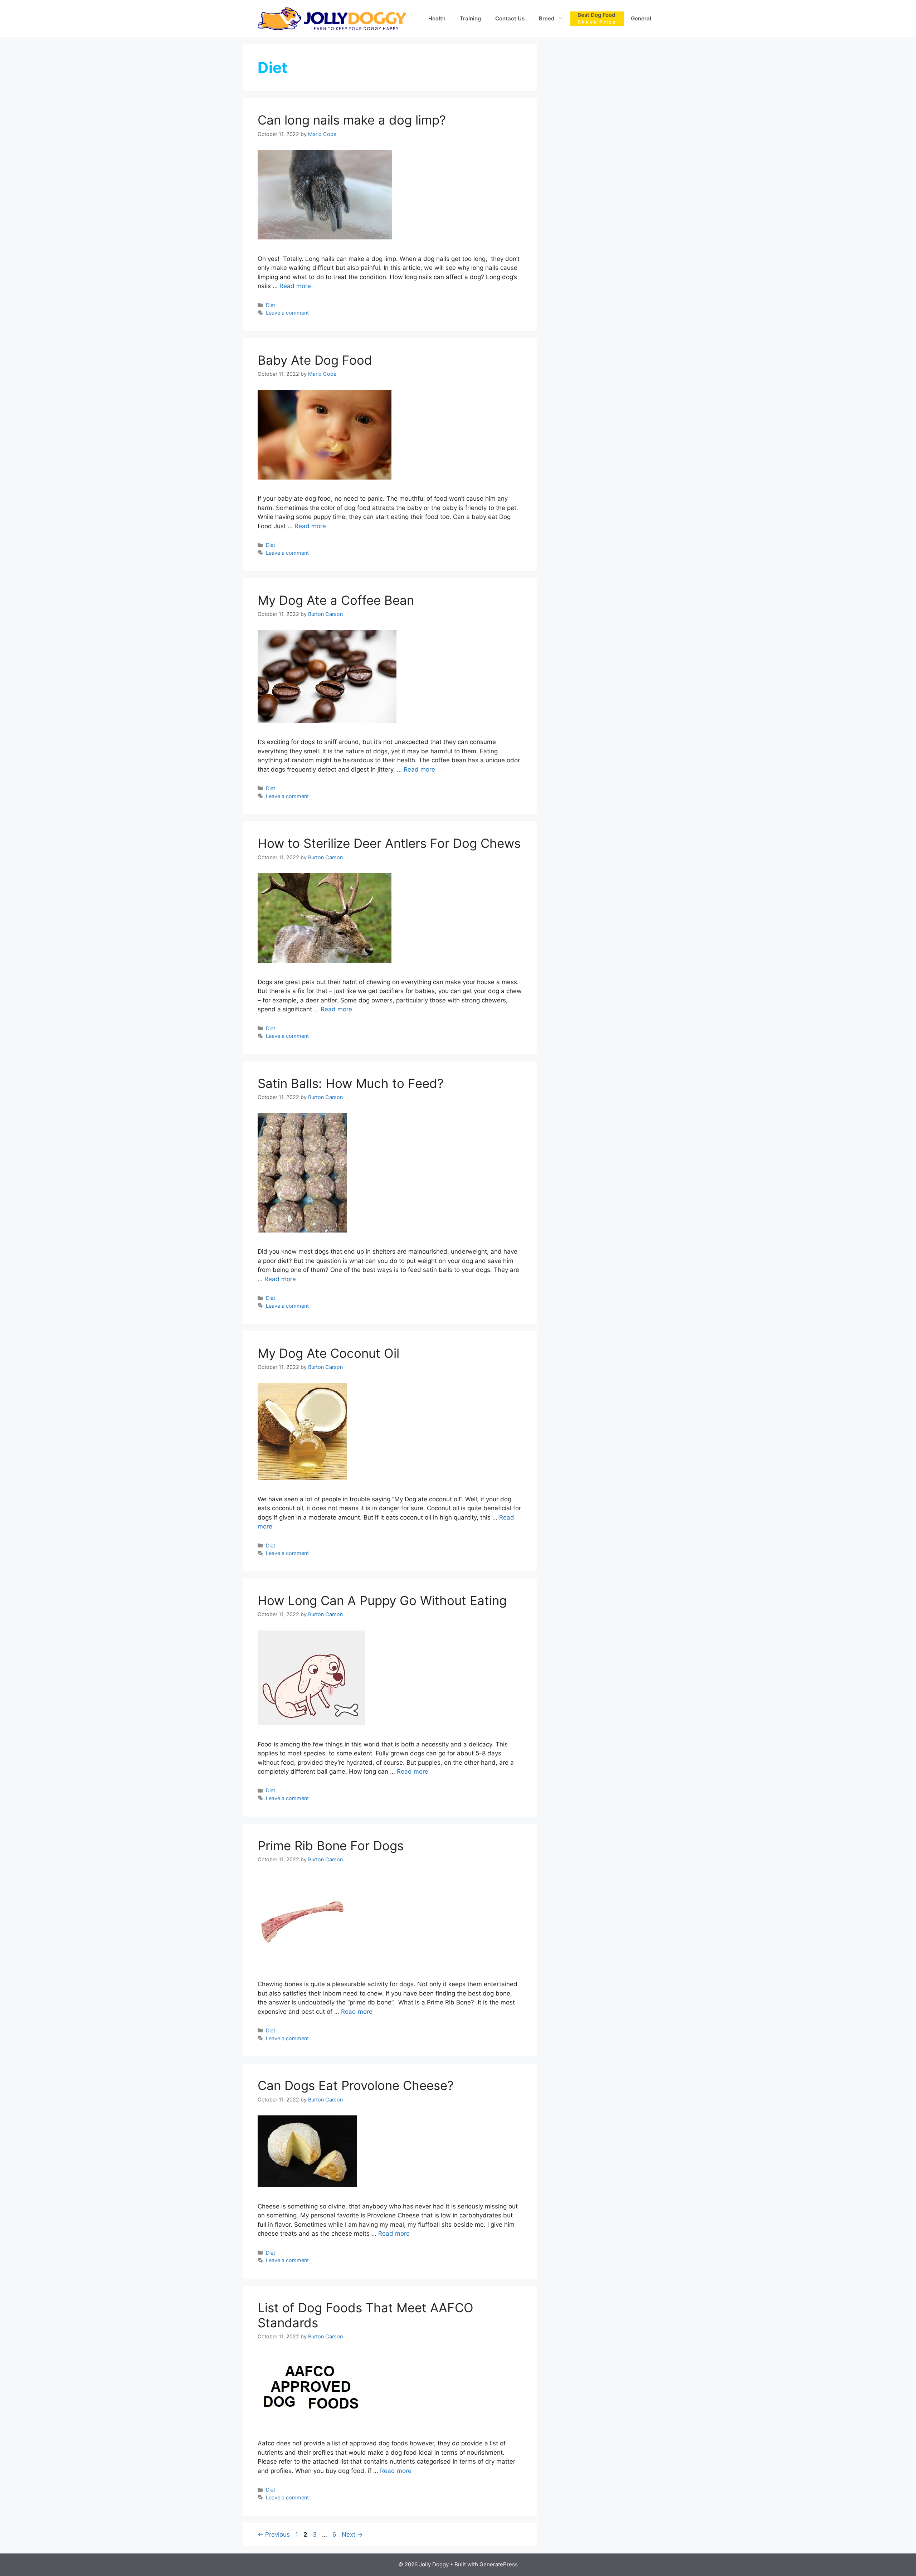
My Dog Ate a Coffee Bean (336, 600)
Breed (547, 18)
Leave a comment (287, 313)
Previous (274, 2534)
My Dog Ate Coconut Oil (328, 1353)
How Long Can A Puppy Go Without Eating (382, 1600)
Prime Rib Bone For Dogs (331, 1846)
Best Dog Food (597, 18)
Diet (271, 305)
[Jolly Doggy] (332, 18)
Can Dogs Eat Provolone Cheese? (356, 2085)
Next (352, 2534)
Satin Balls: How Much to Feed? (351, 1083)
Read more (295, 286)
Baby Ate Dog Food (315, 360)
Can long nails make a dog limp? (352, 120)
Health (437, 18)
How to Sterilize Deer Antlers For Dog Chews (389, 843)
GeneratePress (499, 2564)
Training (470, 18)
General (641, 18)
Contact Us (510, 18)
